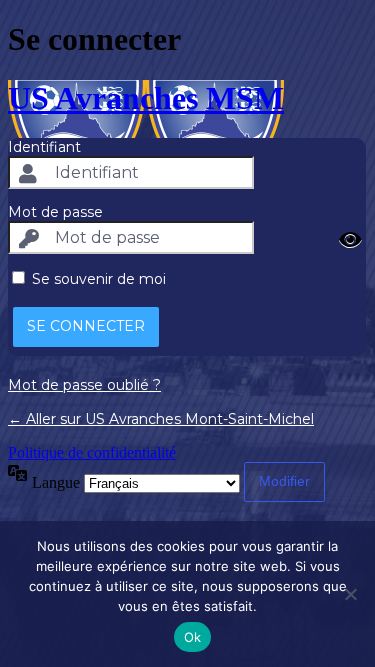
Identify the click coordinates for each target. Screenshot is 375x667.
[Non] (350, 594)
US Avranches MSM (146, 98)
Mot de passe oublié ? (84, 385)
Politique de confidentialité (92, 452)
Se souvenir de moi (99, 279)
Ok (193, 637)
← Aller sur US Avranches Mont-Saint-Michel (161, 419)
